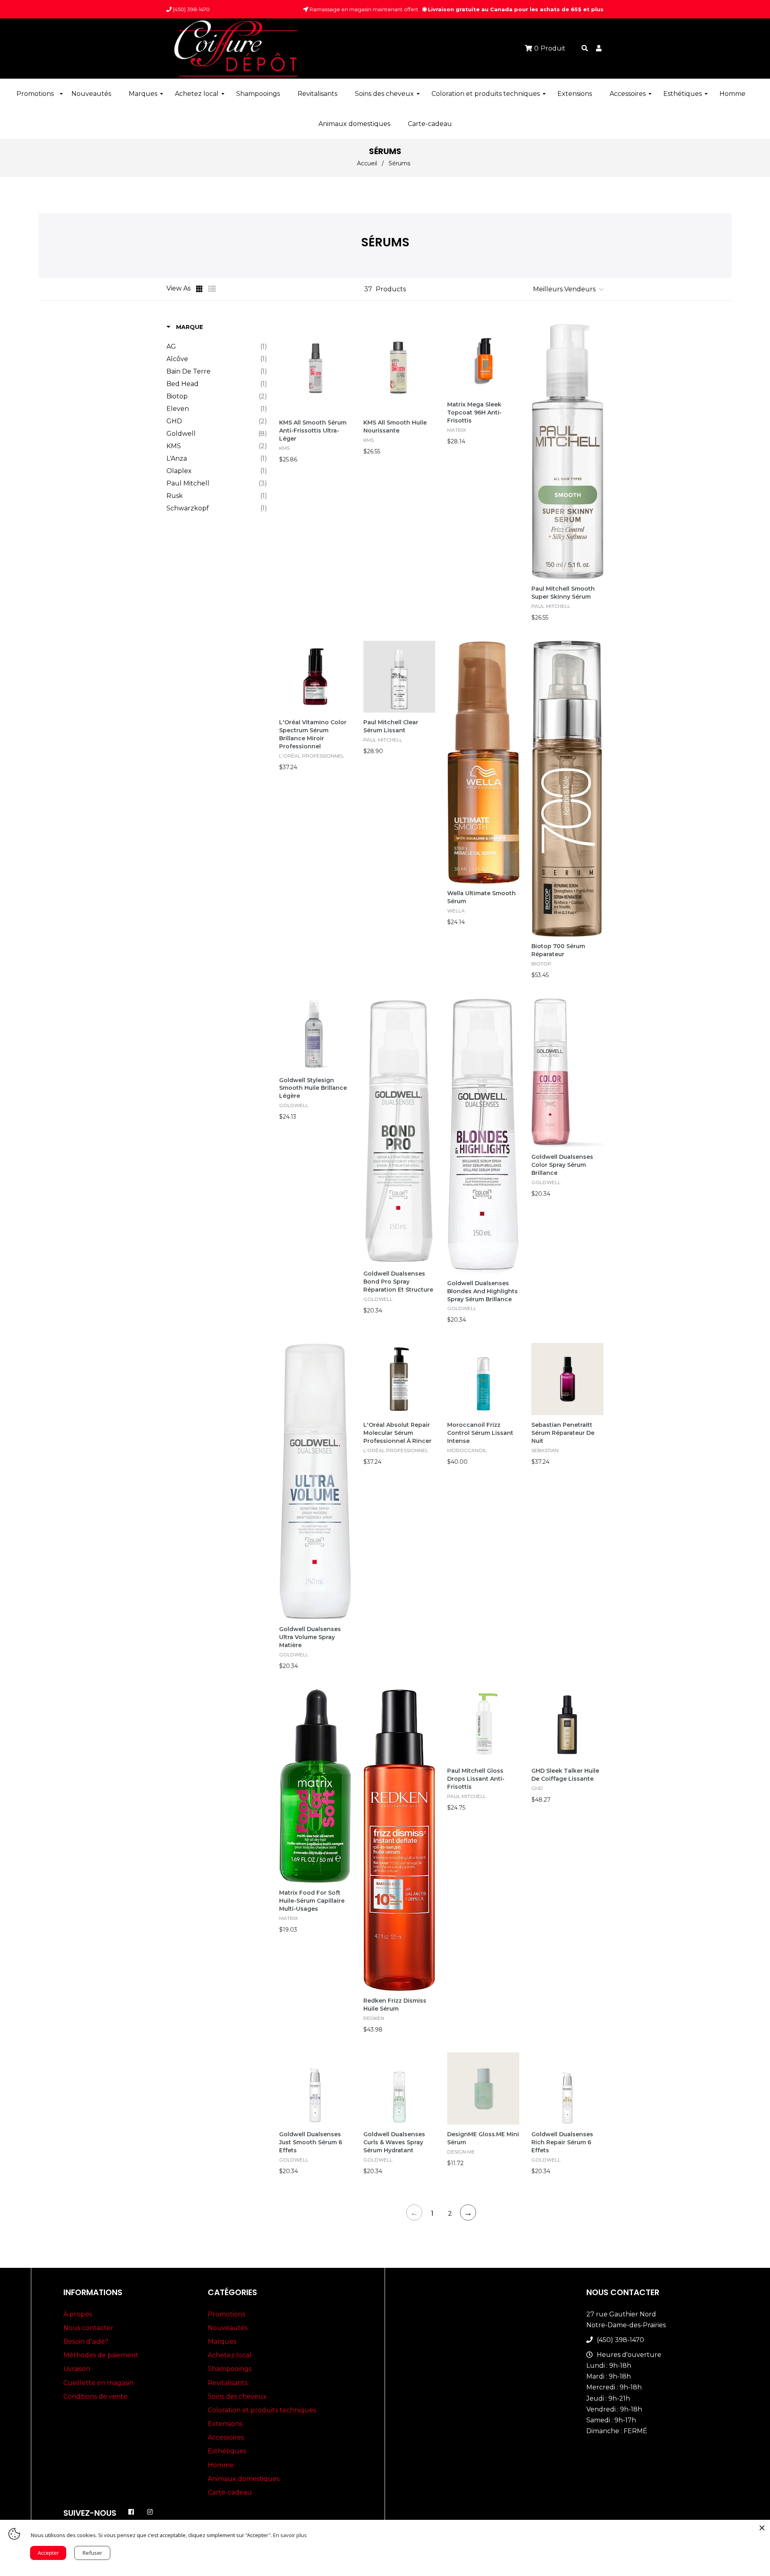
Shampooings (230, 2369)
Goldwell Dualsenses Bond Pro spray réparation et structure (398, 1282)
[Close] (762, 2528)
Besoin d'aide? (86, 2341)
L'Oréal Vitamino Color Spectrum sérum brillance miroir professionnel (313, 734)
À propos (78, 2314)
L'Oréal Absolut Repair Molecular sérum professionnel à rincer (397, 1433)
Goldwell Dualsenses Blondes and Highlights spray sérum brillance (482, 1291)
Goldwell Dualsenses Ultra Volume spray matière (310, 1637)
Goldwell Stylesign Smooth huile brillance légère (313, 1088)
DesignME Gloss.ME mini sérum (483, 2138)
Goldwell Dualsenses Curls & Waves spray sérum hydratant (394, 2142)
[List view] (212, 289)
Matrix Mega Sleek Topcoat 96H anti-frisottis (474, 412)
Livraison (77, 2369)
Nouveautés (228, 2328)
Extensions (225, 2424)
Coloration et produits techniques (262, 2410)
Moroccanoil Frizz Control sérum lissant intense (480, 1433)
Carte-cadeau (230, 2492)
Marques (222, 2341)
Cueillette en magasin (98, 2383)
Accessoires (226, 2437)
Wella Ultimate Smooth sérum (481, 897)
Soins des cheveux (237, 2396)
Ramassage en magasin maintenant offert (363, 9)
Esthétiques (227, 2451)
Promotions (226, 2314)
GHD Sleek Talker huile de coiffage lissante (565, 1775)
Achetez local (230, 2355)
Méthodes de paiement (101, 2355)
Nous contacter (88, 2328)
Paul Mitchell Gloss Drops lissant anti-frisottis (476, 1779)
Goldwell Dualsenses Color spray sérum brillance (562, 1165)
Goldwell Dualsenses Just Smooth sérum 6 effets (311, 2142)
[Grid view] (200, 289)
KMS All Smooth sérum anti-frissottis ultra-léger (313, 431)
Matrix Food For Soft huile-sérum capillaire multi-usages (312, 1901)
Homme (221, 2465)
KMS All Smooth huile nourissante (395, 427)
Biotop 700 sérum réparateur (558, 950)
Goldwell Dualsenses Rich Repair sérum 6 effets (562, 2142)
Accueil (367, 163)
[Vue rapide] (344, 353)
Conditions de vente (95, 2396)
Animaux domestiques (244, 2479)
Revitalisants (228, 2383)
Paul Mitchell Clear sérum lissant (391, 726)
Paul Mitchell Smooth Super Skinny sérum (563, 593)
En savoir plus (290, 2535)
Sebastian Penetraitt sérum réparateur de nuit (563, 1433)
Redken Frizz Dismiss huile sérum (395, 2005)
